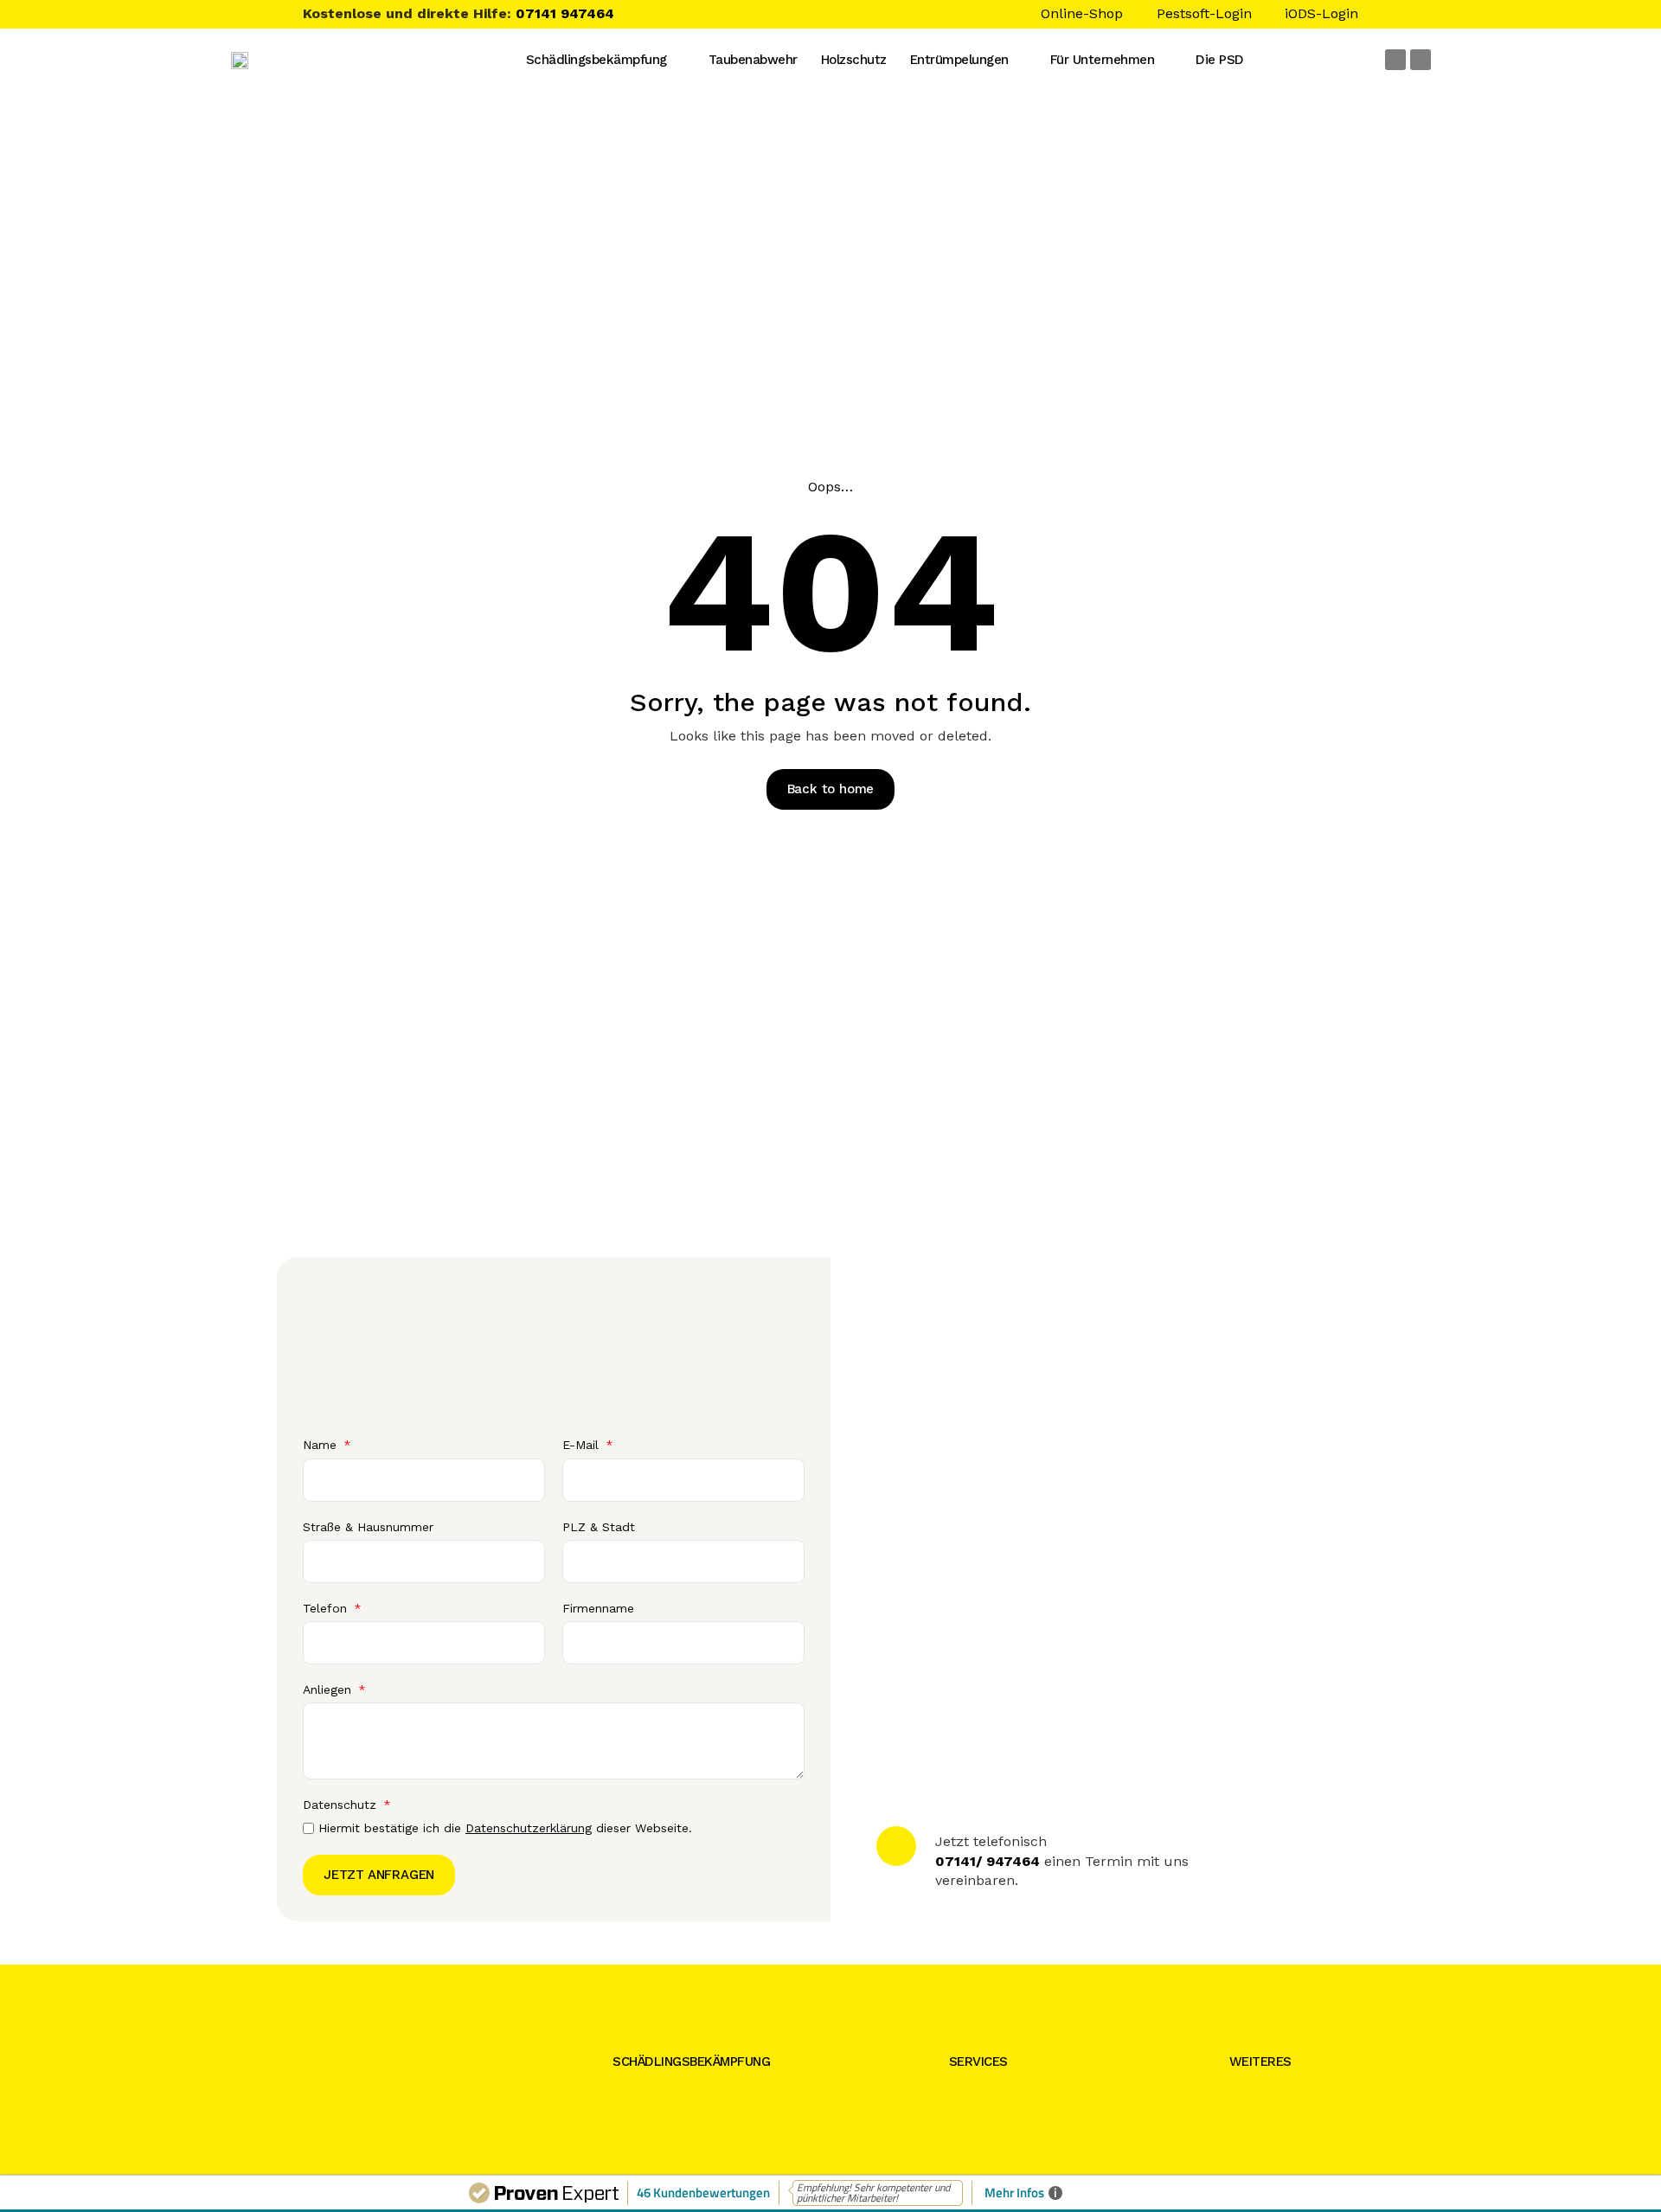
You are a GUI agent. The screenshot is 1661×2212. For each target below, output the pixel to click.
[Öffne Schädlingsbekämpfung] (682, 60)
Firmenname (598, 1608)
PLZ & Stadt (599, 1527)
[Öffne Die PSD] (1259, 60)
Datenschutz (342, 1805)
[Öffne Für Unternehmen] (1169, 60)
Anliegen (329, 1689)
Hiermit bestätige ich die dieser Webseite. (505, 1828)
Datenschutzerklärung (529, 1828)
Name (322, 1445)
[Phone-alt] (1421, 60)
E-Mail (583, 1445)
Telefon (327, 1608)
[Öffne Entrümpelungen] (1023, 60)
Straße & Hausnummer (368, 1527)
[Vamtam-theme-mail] (1395, 60)
